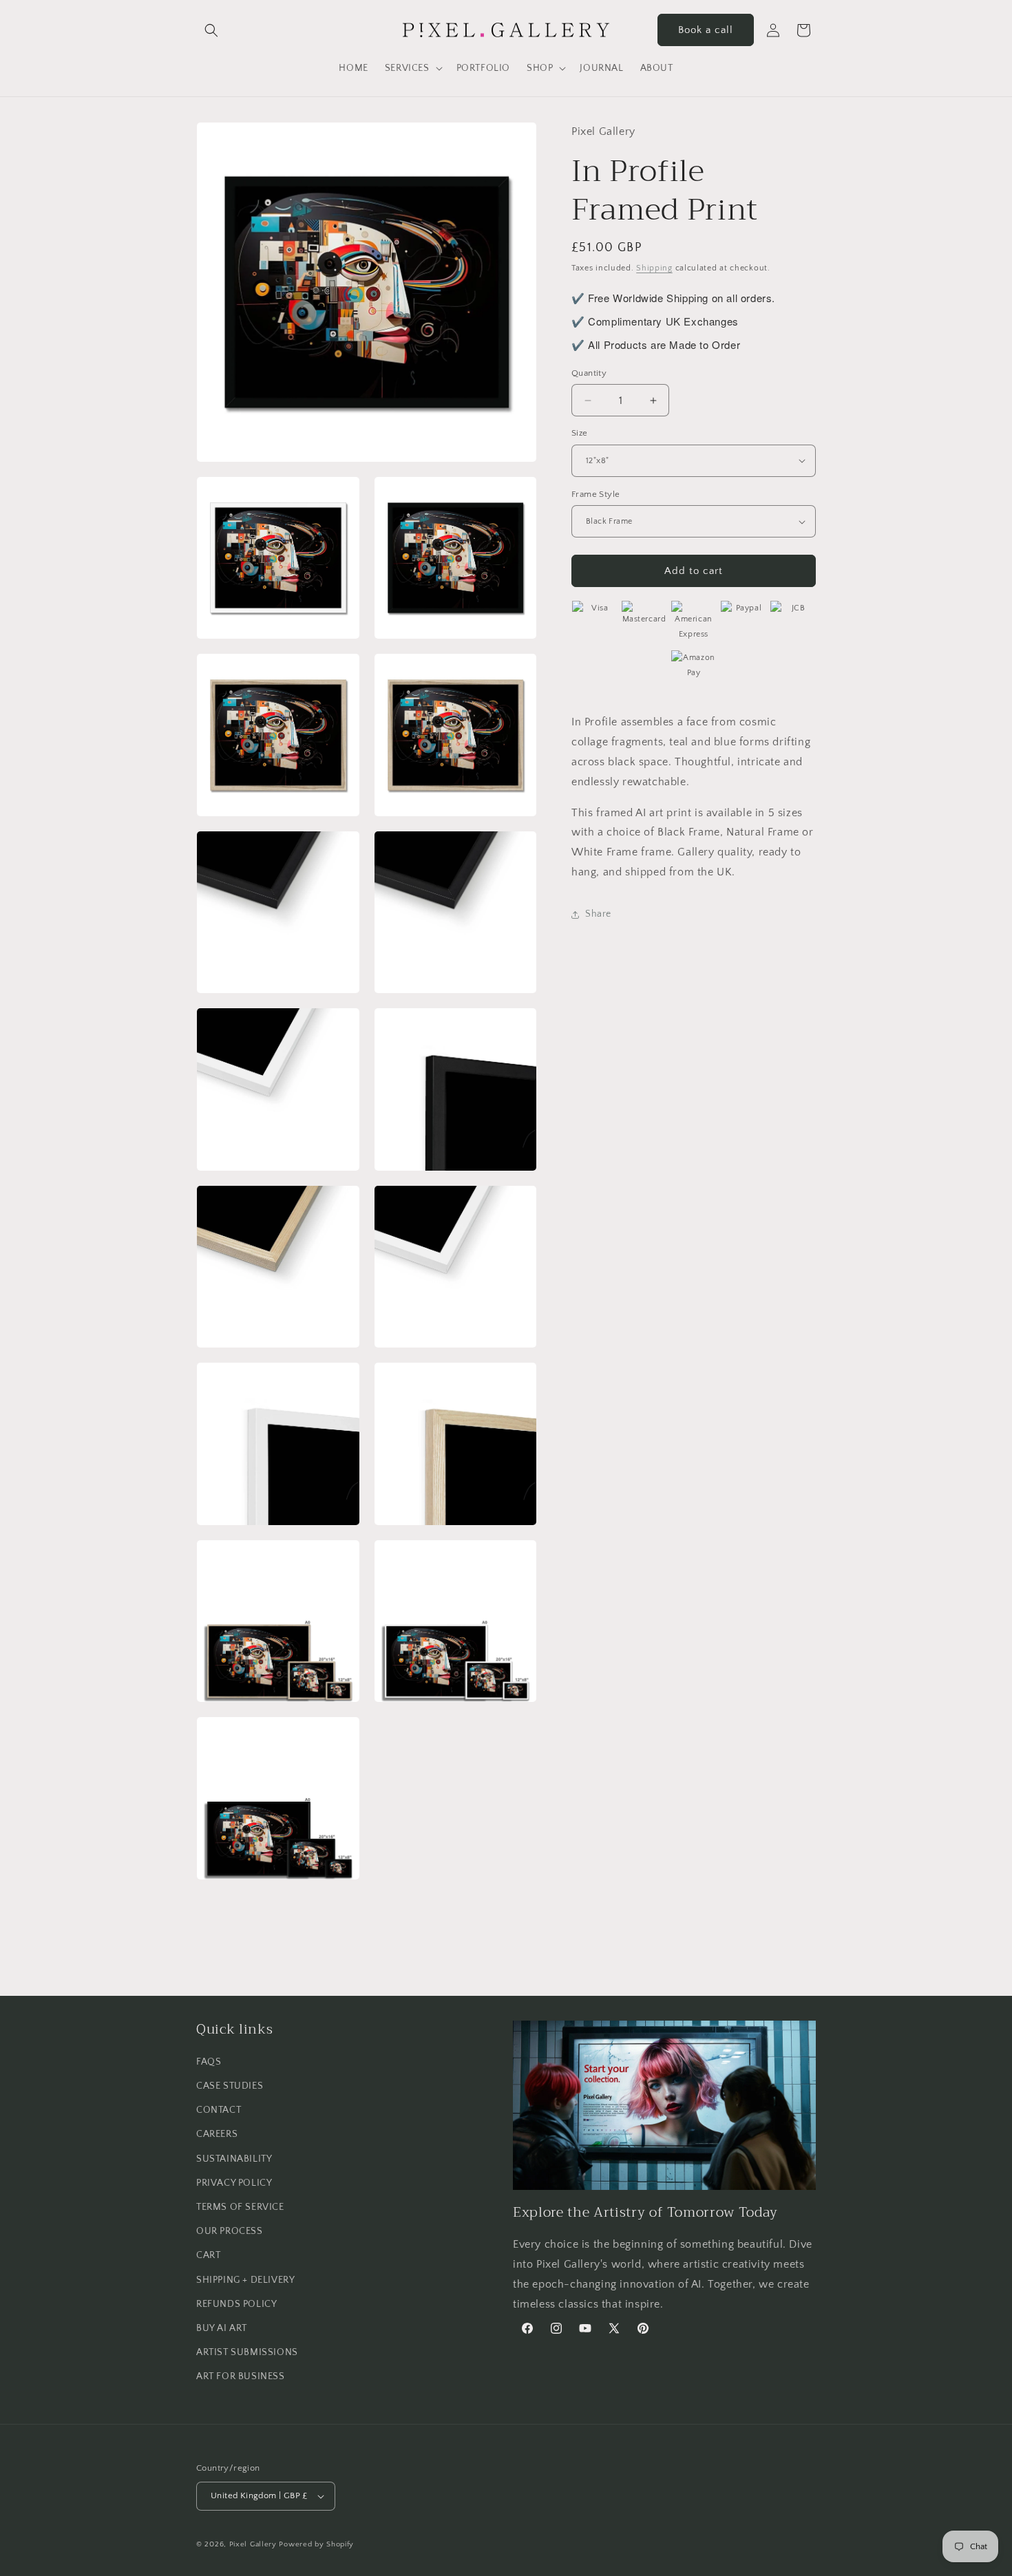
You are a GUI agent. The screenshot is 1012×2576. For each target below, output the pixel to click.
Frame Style (595, 494)
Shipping (654, 268)
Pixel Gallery (253, 2544)
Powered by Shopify (316, 2544)
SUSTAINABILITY (234, 2159)
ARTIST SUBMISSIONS (247, 2352)
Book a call (706, 30)
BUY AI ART (222, 2328)
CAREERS (217, 2134)
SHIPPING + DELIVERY (245, 2280)
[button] (211, 30)
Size (580, 433)
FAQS (209, 2062)
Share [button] (598, 914)
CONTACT (219, 2110)
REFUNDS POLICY (236, 2304)
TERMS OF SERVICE (240, 2207)
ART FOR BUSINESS (241, 2376)
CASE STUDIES (230, 2086)
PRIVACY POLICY (234, 2183)
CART (208, 2255)
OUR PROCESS (230, 2231)
